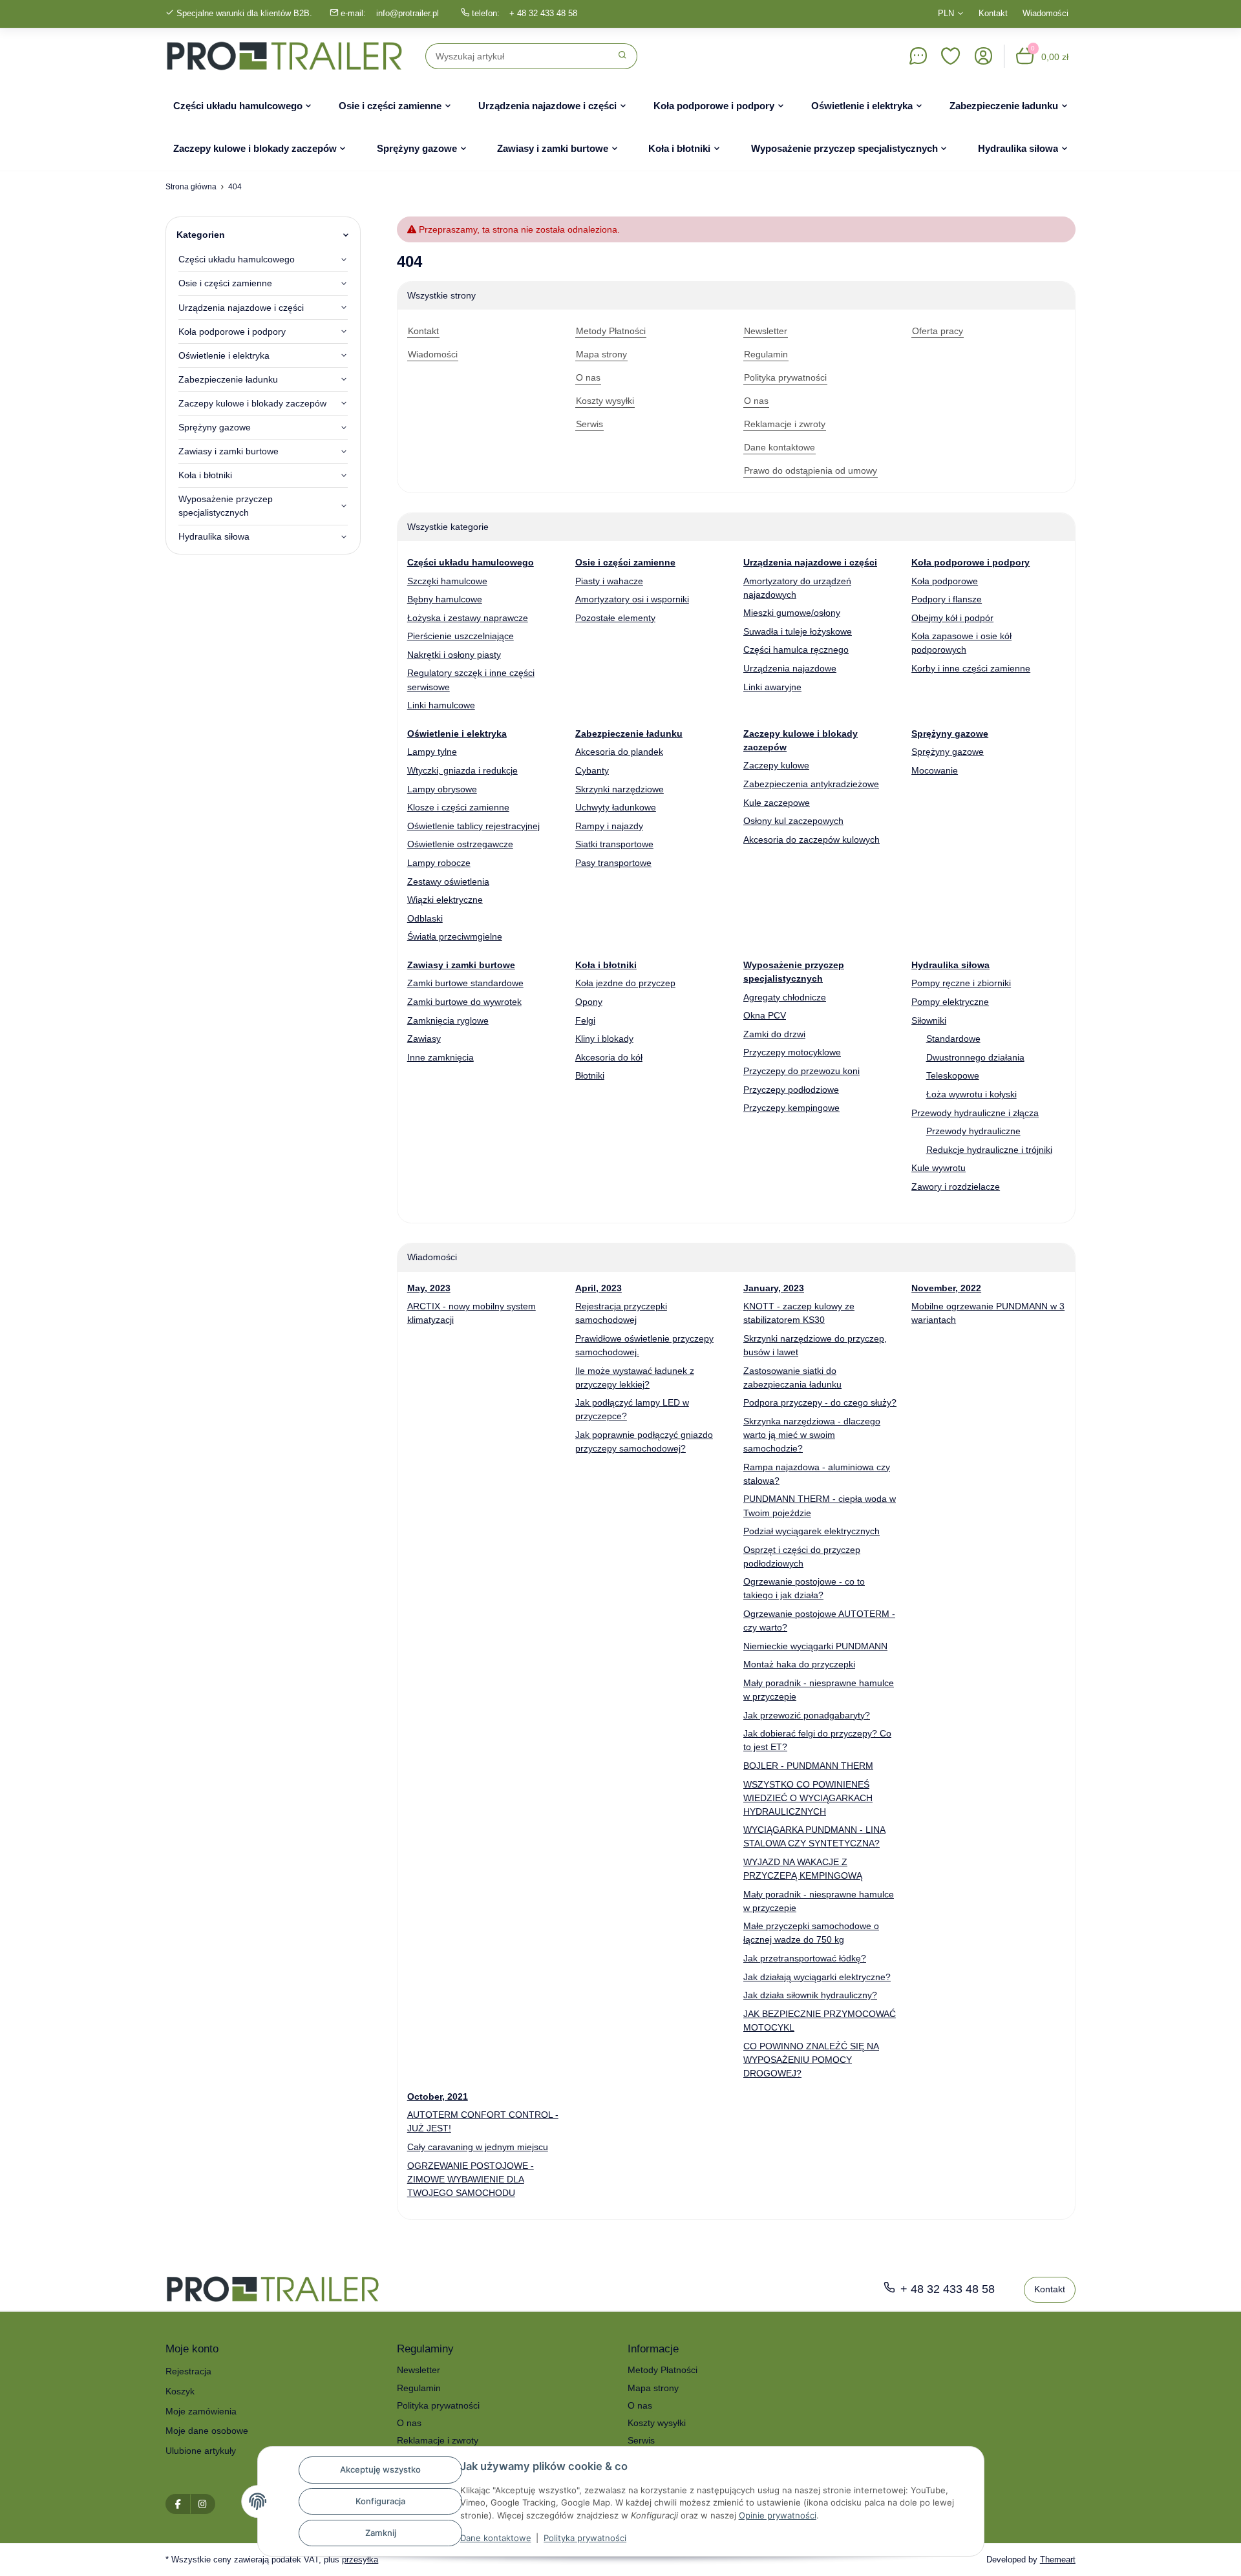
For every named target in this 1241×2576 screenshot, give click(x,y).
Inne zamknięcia (440, 1057)
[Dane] (918, 56)
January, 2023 (774, 1288)
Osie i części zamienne (225, 283)
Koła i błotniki (205, 475)
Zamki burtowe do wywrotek (464, 1002)
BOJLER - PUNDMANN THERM (808, 1766)
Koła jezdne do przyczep (625, 983)
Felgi (585, 1020)
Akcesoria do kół (609, 1057)
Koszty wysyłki (657, 2423)
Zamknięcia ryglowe (448, 1020)
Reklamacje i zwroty (438, 2440)
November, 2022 (946, 1288)
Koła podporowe (945, 581)
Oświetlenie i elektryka (224, 355)
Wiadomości (1045, 13)
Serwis (641, 2440)
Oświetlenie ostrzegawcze (460, 844)
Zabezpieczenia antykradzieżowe (811, 784)
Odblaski (425, 918)
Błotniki (590, 1075)
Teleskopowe (953, 1075)
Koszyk (180, 2391)
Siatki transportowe (614, 844)
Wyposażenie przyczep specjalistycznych (226, 506)
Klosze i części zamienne (458, 807)
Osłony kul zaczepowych (793, 821)
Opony (589, 1002)
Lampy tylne (432, 752)
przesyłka (360, 2560)
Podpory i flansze (947, 599)
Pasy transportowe (613, 863)
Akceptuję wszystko (380, 2469)
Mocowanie (935, 770)
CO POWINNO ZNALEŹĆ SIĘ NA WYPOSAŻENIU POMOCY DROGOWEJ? (811, 2060)
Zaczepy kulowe (776, 765)
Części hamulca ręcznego (796, 649)
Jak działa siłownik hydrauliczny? (810, 1995)
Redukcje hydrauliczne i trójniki (989, 1150)
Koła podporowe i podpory (232, 332)
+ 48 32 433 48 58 (543, 13)
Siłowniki (929, 1020)
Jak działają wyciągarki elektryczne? (817, 1977)
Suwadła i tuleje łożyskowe (798, 631)
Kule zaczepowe (777, 803)
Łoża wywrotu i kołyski (971, 1094)
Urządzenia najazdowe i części (241, 308)
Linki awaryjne (772, 687)
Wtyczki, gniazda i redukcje (462, 770)
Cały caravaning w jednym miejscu (478, 2147)
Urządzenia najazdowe (790, 668)
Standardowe (953, 1039)
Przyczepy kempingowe (791, 1108)
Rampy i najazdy (609, 826)
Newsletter (419, 2370)
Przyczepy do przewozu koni (801, 1071)
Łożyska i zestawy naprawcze (468, 618)
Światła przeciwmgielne (455, 936)
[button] (951, 56)
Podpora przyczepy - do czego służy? (820, 1402)
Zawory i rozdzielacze (956, 1187)
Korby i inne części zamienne (971, 668)
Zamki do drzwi (774, 1034)
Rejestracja (188, 2371)
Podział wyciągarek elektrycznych (811, 1531)
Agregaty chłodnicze (785, 997)
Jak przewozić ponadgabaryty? (807, 1715)
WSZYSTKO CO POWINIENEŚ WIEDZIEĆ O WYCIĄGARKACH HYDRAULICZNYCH (808, 1798)
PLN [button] (946, 13)
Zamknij (381, 2533)
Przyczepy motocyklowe (792, 1052)
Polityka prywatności (585, 2538)
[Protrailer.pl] (284, 56)
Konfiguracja (380, 2501)
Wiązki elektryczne (445, 900)
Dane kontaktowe (496, 2538)
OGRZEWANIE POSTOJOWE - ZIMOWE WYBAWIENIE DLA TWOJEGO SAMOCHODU (471, 2179)
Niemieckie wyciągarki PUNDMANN (815, 1646)
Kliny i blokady (604, 1039)
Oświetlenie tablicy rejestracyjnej (473, 826)
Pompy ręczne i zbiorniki (961, 983)
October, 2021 (438, 2096)
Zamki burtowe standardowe (465, 983)
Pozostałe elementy (615, 618)
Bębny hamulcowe (445, 599)
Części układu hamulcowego (237, 259)
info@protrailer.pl (408, 13)
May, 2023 (429, 1288)
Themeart (1058, 2560)
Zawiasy (424, 1039)
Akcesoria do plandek (619, 752)
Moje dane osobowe (207, 2431)
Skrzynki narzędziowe (620, 789)
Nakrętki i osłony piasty (454, 655)
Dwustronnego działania (975, 1057)
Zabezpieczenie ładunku (228, 379)
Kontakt (993, 13)
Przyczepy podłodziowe (791, 1090)
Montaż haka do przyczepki (799, 1664)
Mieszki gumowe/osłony (792, 613)
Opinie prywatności (778, 2515)
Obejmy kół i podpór (952, 618)
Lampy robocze (439, 863)
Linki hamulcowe (441, 705)
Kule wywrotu (939, 1168)
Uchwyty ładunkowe (616, 807)
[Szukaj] (623, 56)
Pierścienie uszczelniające (461, 636)
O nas (409, 2423)
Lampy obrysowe (442, 789)
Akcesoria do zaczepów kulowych (811, 839)
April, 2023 (599, 1288)
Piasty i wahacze (609, 581)
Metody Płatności (663, 2370)
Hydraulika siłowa (214, 536)
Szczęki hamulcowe (447, 581)
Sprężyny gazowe (948, 752)
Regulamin (419, 2388)
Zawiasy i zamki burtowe (228, 451)
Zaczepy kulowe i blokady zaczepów (252, 403)
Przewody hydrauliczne (973, 1131)
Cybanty (592, 770)
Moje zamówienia (201, 2411)
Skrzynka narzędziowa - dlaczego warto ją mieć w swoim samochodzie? (812, 1435)
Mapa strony (653, 2388)
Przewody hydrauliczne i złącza (975, 1113)
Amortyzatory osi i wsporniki (632, 599)
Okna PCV (765, 1015)
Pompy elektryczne (950, 1002)
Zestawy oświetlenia (448, 882)
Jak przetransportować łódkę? (805, 1958)
